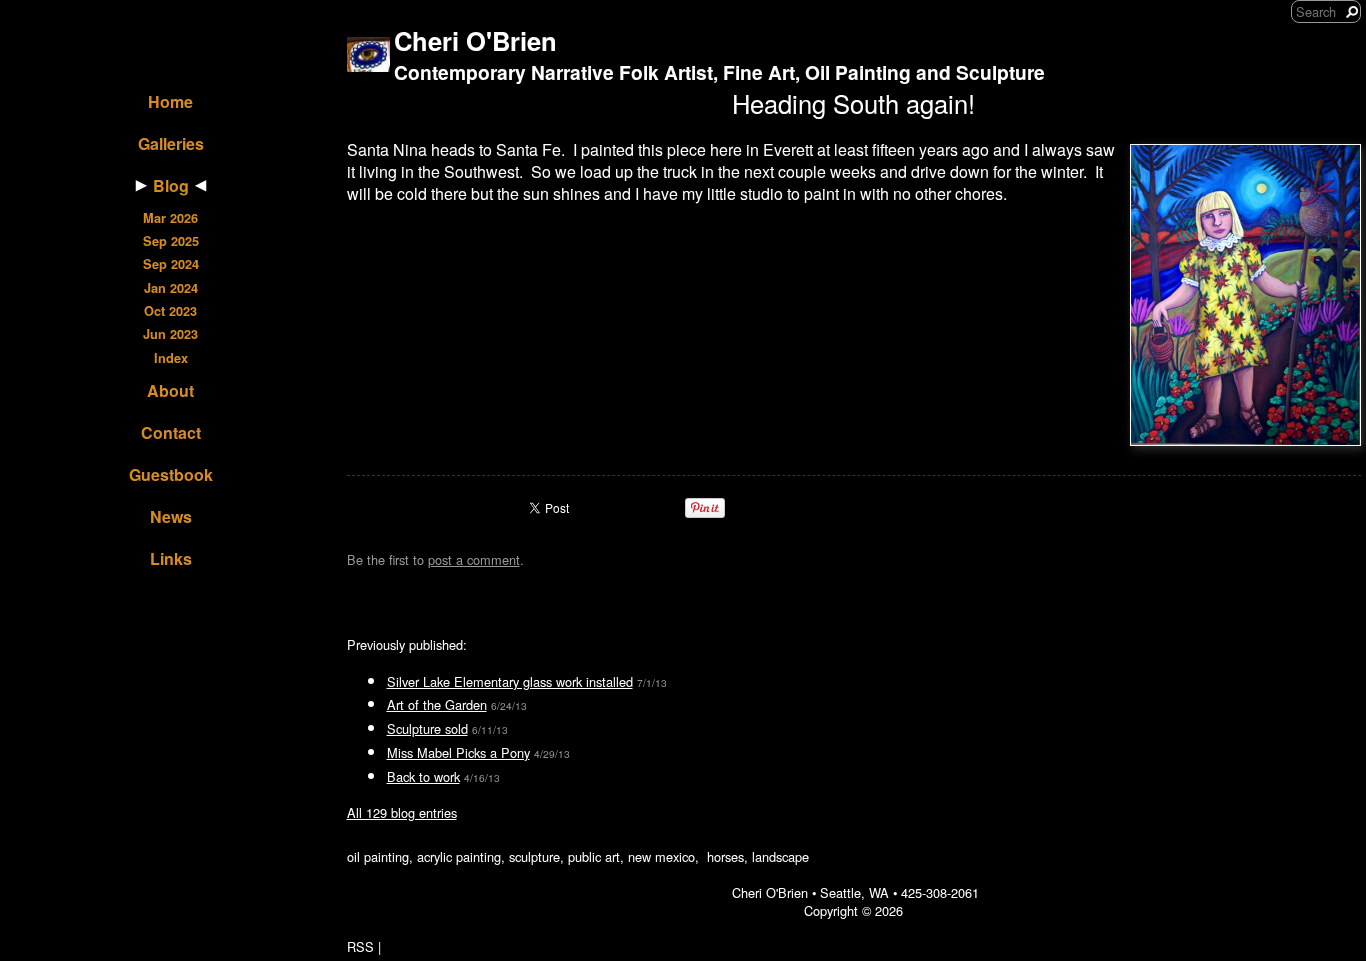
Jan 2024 (171, 288)
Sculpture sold (427, 728)
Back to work (423, 776)
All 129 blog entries (402, 812)
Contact (171, 432)
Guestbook (171, 474)
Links (171, 558)
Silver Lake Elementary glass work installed (510, 681)
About (170, 390)
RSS (360, 946)
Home (170, 101)
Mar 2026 (170, 218)
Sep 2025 (171, 241)
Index (171, 358)
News (171, 516)
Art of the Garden (437, 704)
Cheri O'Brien (475, 40)
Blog (171, 185)
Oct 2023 (170, 311)
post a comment (474, 559)
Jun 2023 (170, 334)
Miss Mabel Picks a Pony (458, 752)
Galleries (171, 143)
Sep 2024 (171, 264)
